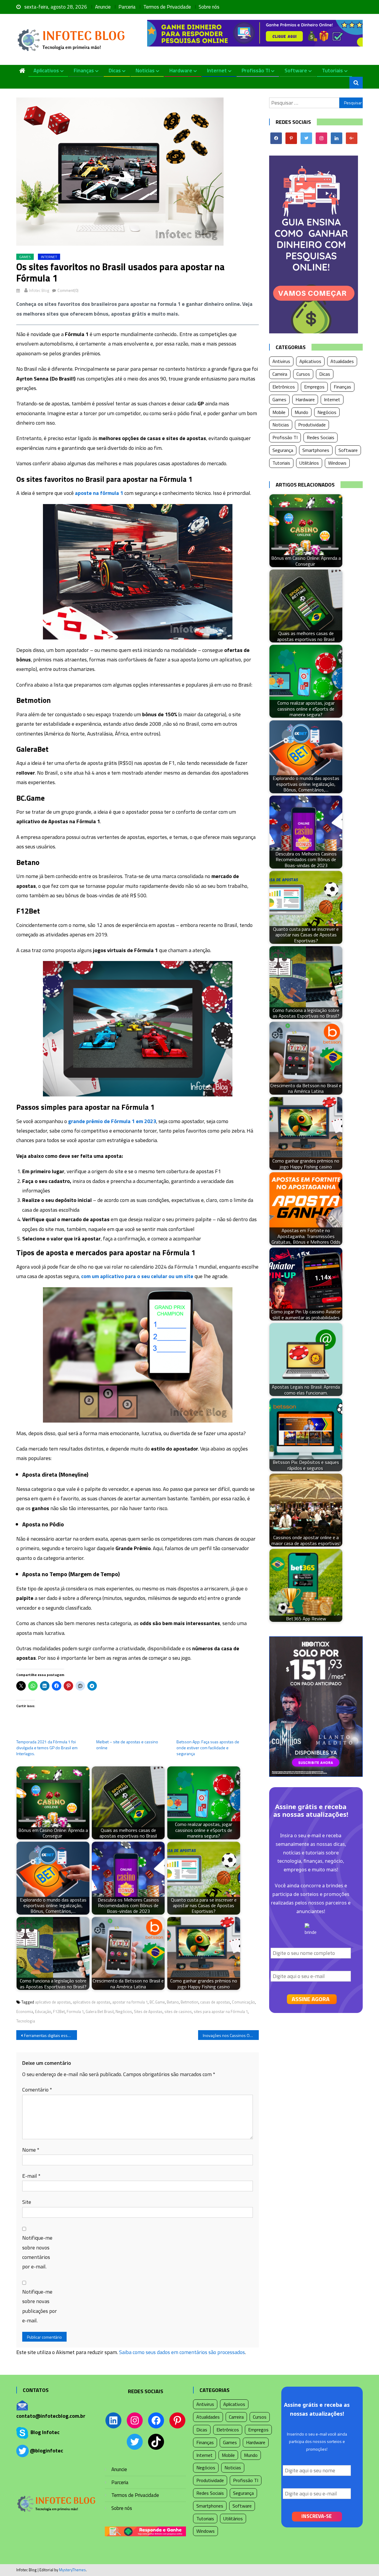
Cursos (303, 374)
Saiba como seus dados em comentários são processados (182, 2352)
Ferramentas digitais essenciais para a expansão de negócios (50, 2035)
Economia (25, 2011)
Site (27, 2202)
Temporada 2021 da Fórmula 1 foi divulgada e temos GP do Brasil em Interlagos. (47, 1748)
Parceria (127, 7)
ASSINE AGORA (311, 1999)
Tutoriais (332, 70)
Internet (217, 70)
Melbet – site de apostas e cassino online (127, 1745)
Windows (337, 463)
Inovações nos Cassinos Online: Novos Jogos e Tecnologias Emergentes (231, 2035)
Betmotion (189, 2002)
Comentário (37, 2090)
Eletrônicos (284, 387)
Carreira (280, 374)
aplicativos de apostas (91, 2002)
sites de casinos (178, 2011)
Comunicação (243, 2002)
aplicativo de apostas (53, 2002)
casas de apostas (215, 2002)
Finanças (84, 70)
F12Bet (59, 2011)
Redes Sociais (321, 437)
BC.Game (157, 2002)
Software (296, 70)
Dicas (115, 70)
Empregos (314, 387)
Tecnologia (26, 2021)
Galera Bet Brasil (100, 2011)
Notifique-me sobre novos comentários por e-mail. (37, 2252)
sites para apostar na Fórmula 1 (221, 2011)
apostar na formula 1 (130, 2002)
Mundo (301, 412)
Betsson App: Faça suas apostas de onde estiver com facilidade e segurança (208, 1748)
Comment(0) (68, 290)
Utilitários (309, 463)
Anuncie (103, 7)
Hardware (181, 70)
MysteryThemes (72, 2570)
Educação (43, 2011)
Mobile (279, 412)
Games (25, 257)
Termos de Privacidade (167, 7)
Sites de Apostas (148, 2011)
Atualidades (342, 361)
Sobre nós (209, 7)
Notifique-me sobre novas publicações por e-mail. (40, 2306)
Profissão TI (256, 70)
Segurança (283, 450)
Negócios (124, 2011)
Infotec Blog (39, 290)
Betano (173, 2002)
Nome (31, 2150)
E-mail (31, 2176)
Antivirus (281, 361)
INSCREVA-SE (317, 2516)
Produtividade (312, 425)
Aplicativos (46, 70)
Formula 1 (75, 2011)
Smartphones (316, 450)
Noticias (145, 70)
